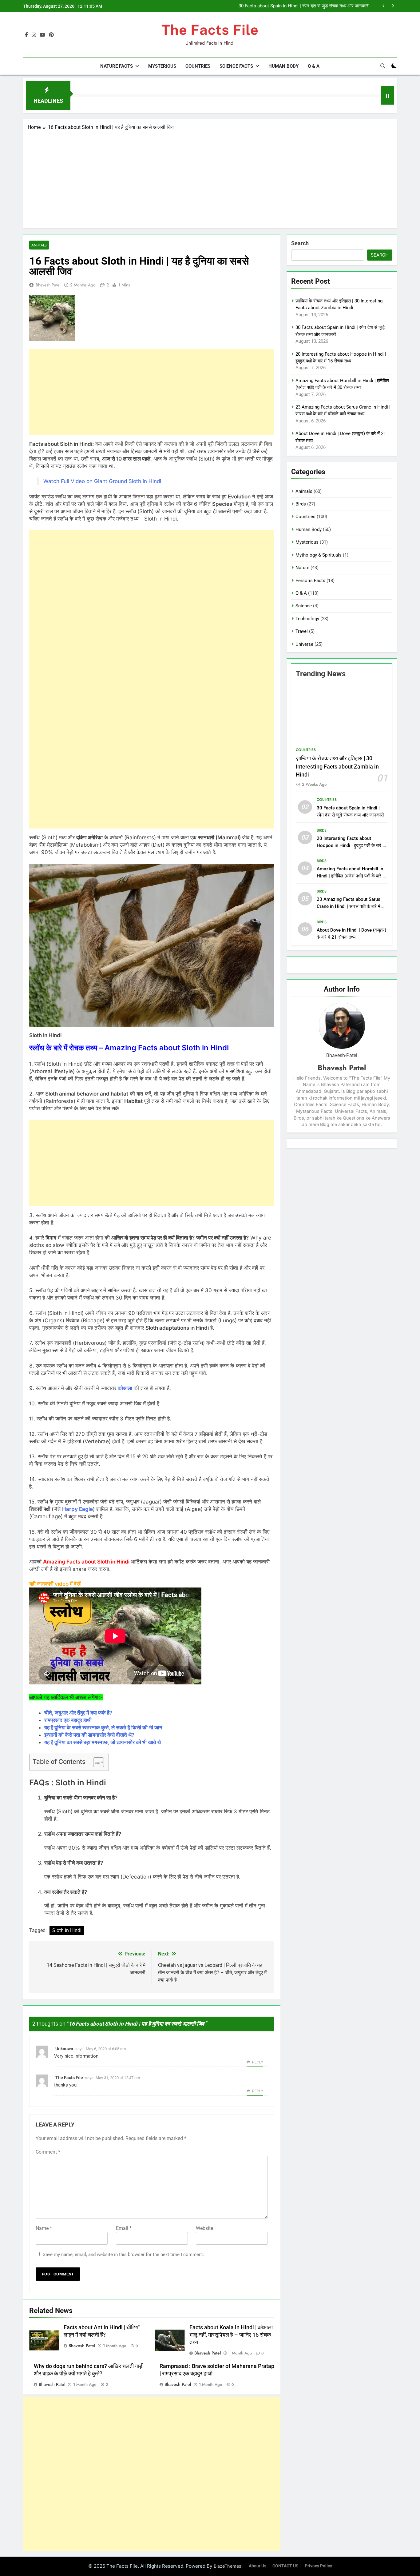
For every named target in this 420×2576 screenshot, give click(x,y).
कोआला (125, 1388)
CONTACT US (285, 2566)
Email (124, 2228)
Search (300, 243)
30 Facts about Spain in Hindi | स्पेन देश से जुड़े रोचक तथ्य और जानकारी (304, 6)
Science (304, 606)
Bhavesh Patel (48, 285)
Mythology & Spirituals (319, 555)
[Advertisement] (210, 177)
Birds (301, 504)
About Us (258, 2566)
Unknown (64, 2049)
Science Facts (236, 66)
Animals (39, 245)
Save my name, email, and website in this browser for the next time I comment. (123, 2254)
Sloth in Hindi (67, 1930)
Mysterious (162, 66)
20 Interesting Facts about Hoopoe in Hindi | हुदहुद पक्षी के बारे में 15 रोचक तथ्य (351, 845)
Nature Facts (117, 66)
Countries (198, 66)
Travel (302, 631)
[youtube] (42, 35)
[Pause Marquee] (387, 95)
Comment (48, 2152)
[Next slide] (393, 6)
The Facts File (210, 30)
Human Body (283, 66)
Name (44, 2228)
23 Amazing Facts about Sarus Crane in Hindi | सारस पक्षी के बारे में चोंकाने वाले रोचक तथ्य (349, 906)
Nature (302, 568)
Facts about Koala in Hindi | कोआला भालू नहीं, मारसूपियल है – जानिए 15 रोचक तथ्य (231, 2335)
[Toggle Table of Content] (95, 1762)
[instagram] (34, 35)
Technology (307, 619)
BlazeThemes (228, 2566)
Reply (258, 2062)
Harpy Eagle (77, 1509)
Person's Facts (310, 581)
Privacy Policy (318, 2566)
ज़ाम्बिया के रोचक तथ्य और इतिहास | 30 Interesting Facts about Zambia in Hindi (337, 767)
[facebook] (26, 35)
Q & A (314, 66)
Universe (304, 644)
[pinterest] (51, 35)
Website (204, 2228)
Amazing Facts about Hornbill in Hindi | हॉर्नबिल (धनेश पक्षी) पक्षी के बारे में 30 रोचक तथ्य (351, 876)
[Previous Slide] (384, 6)
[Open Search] (383, 66)
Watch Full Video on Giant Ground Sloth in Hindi (102, 481)
